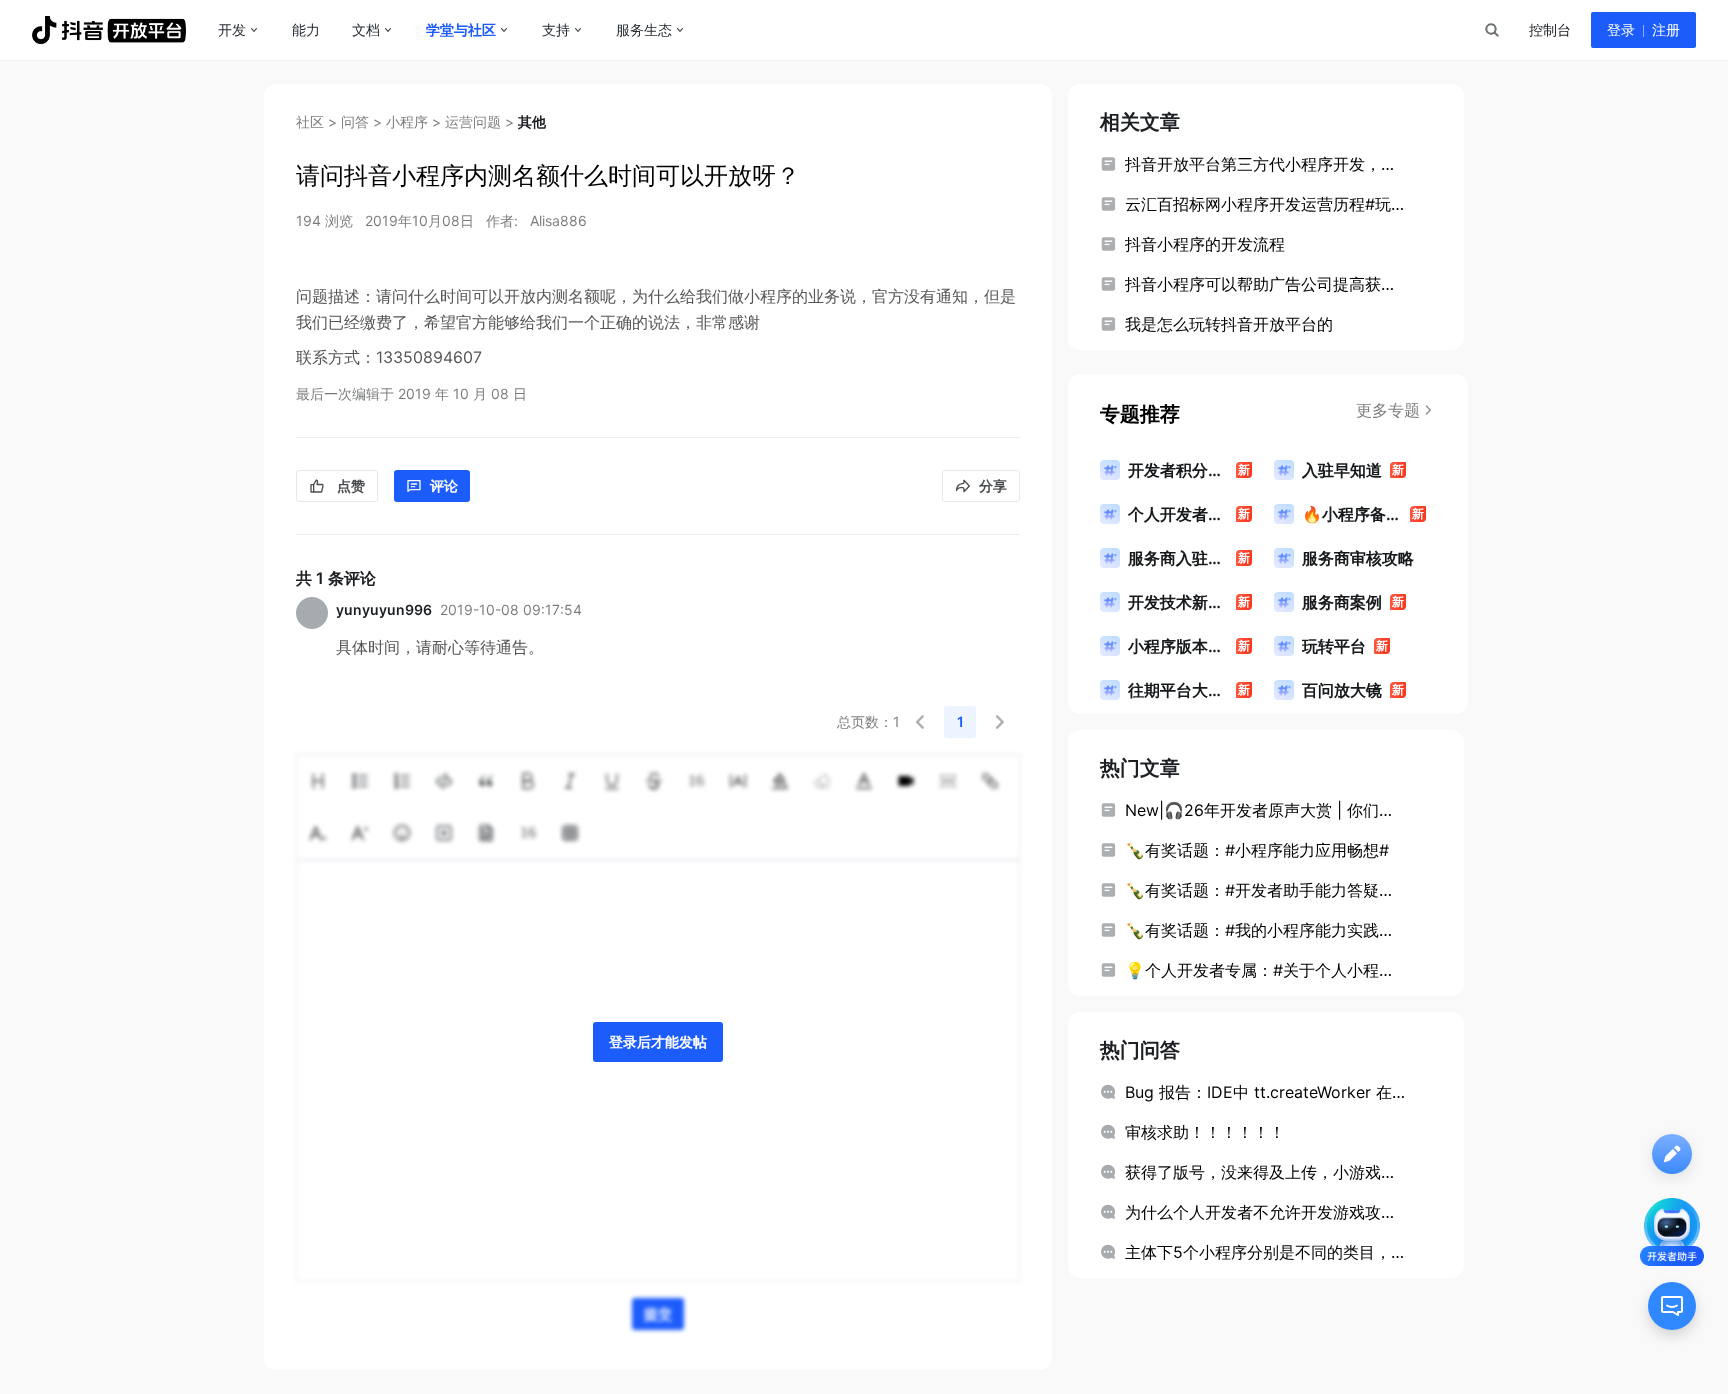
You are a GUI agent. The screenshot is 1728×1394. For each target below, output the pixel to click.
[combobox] (1491, 30)
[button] (920, 722)
